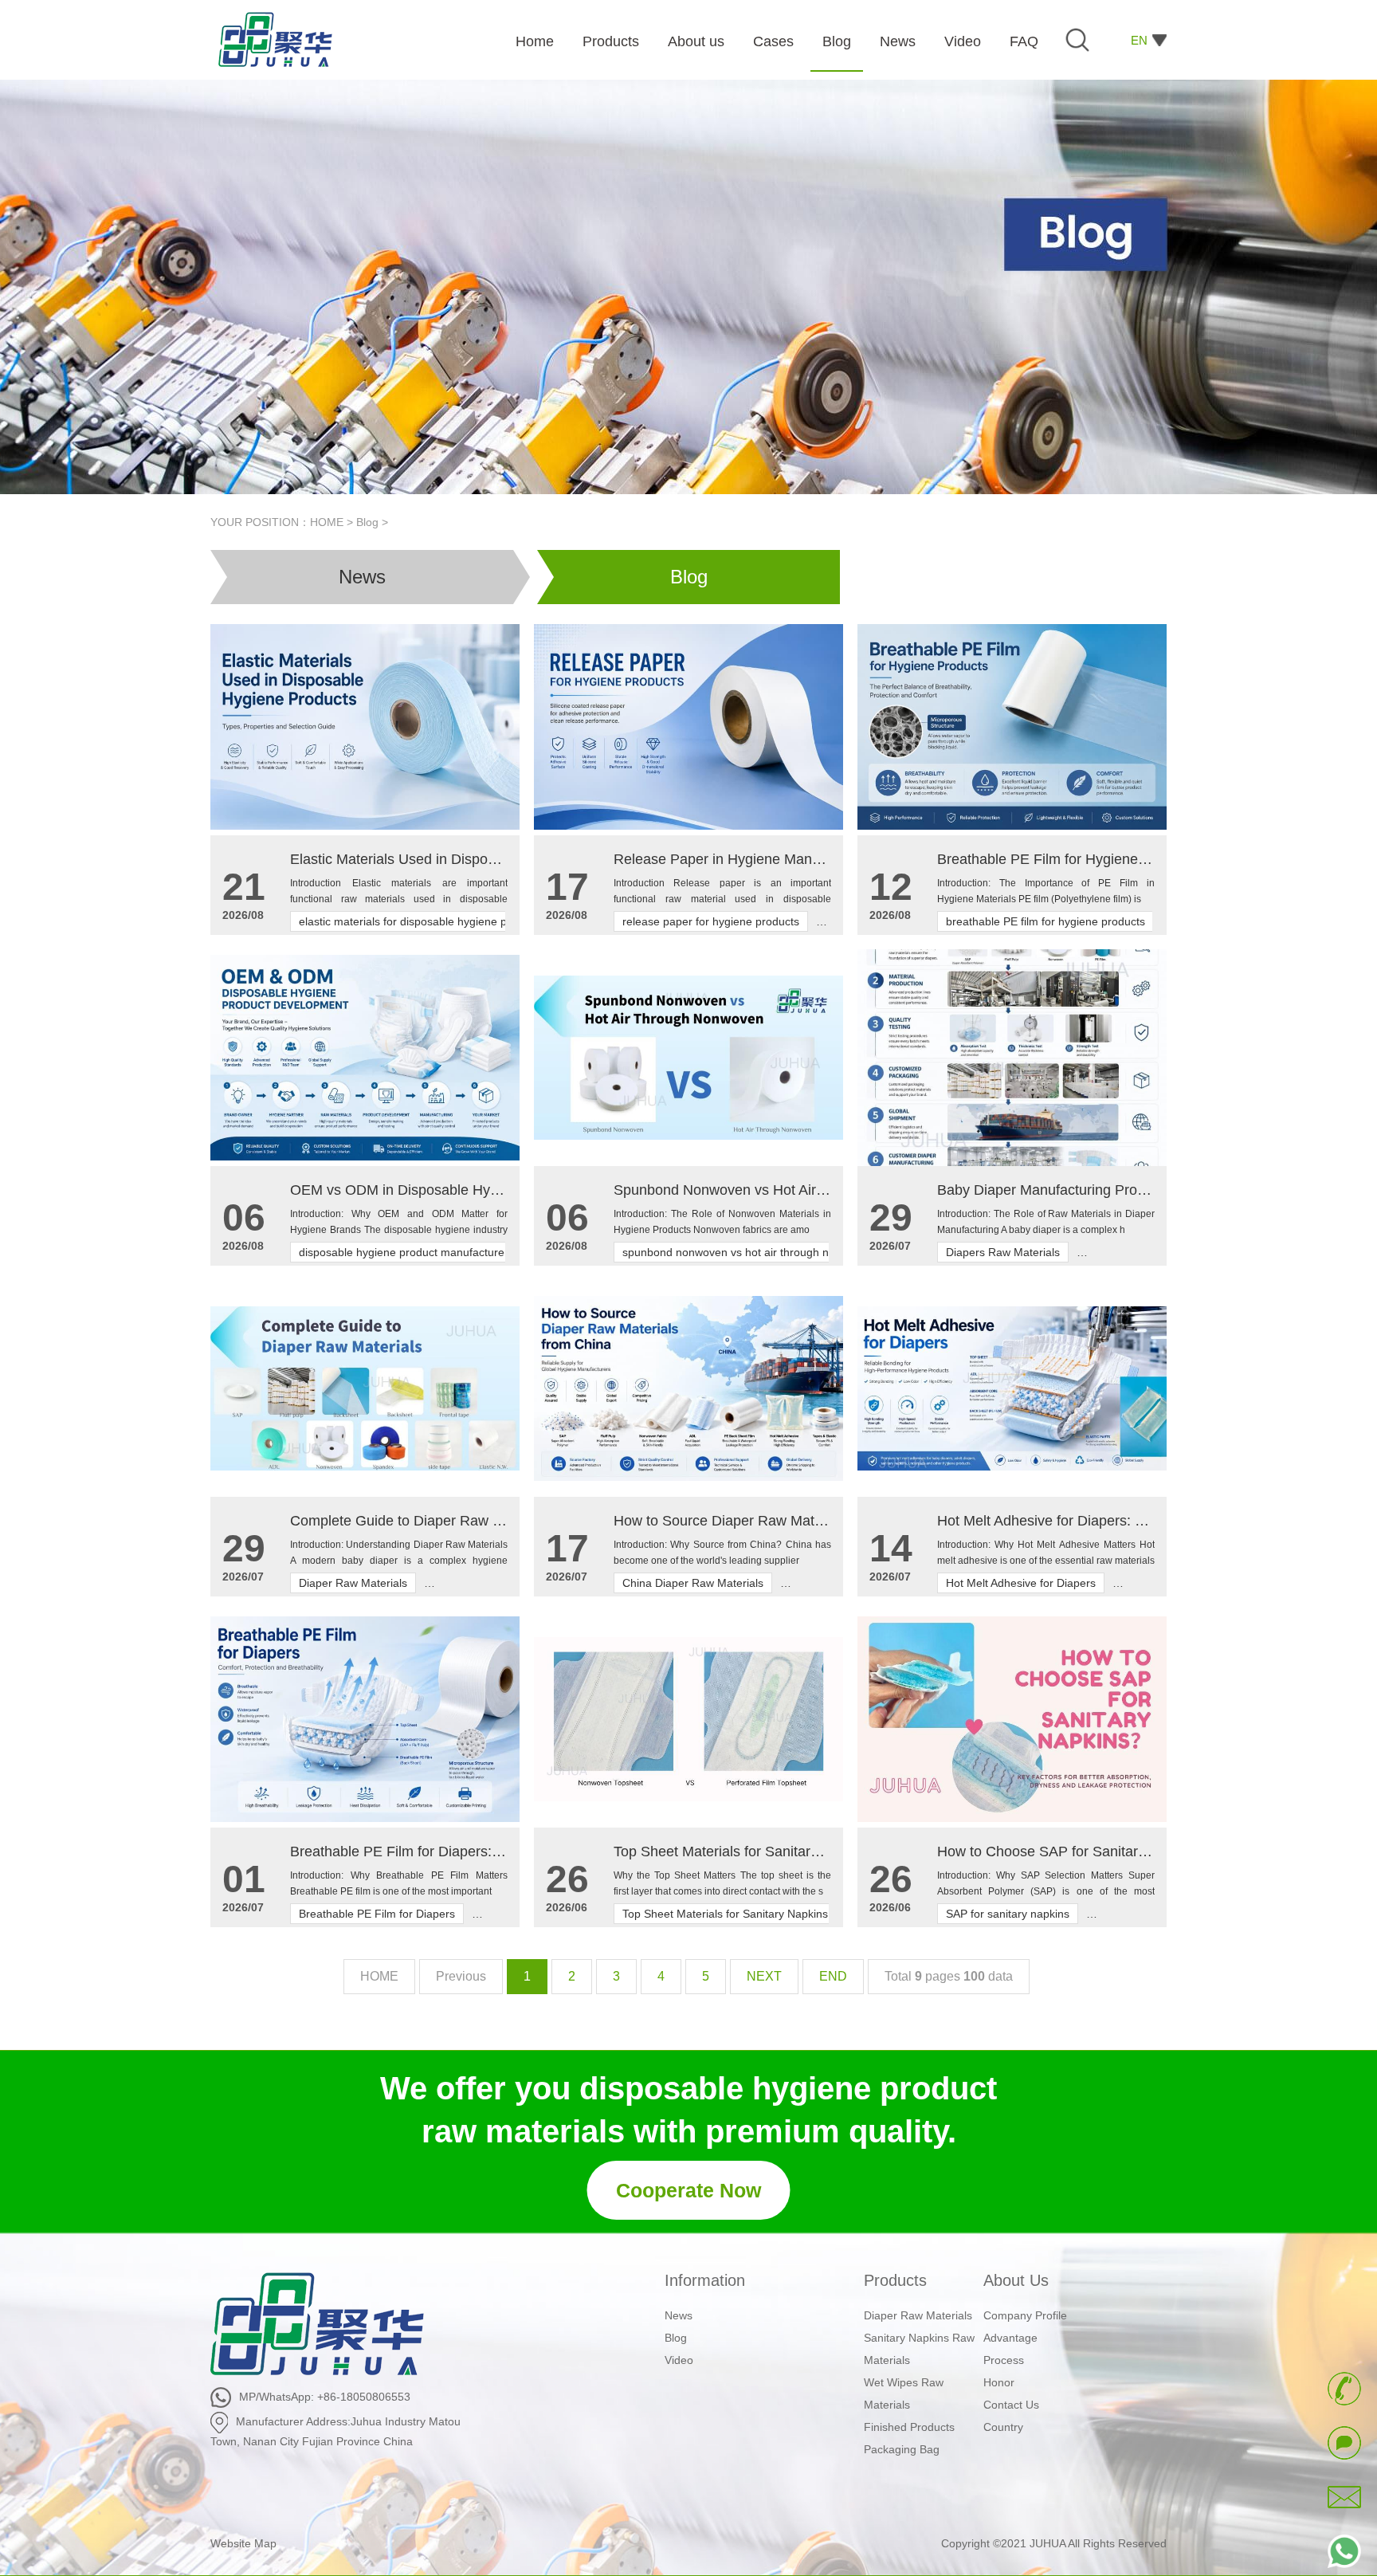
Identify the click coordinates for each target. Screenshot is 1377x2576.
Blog (367, 522)
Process (1004, 2360)
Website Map (243, 2543)
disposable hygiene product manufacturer (404, 1252)
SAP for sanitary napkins (1008, 1914)
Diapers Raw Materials (1003, 1252)
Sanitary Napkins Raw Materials (919, 2349)
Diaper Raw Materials (353, 1583)
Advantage (1010, 2338)
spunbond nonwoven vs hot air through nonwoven (748, 1252)
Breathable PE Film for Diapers (377, 1914)
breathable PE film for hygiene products (1045, 921)
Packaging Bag (902, 2449)
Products (895, 2280)
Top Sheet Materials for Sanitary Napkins (725, 1914)
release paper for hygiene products (711, 921)
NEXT (764, 1976)
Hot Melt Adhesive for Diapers (1021, 1583)
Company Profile (1025, 2315)
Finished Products (909, 2427)
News (362, 577)
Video (679, 2360)
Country (1003, 2427)
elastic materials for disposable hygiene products (422, 921)
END (833, 1976)
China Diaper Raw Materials (693, 1583)
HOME (327, 522)
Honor (999, 2382)
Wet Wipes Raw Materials (904, 2393)
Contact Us (1011, 2405)
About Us (1016, 2280)
